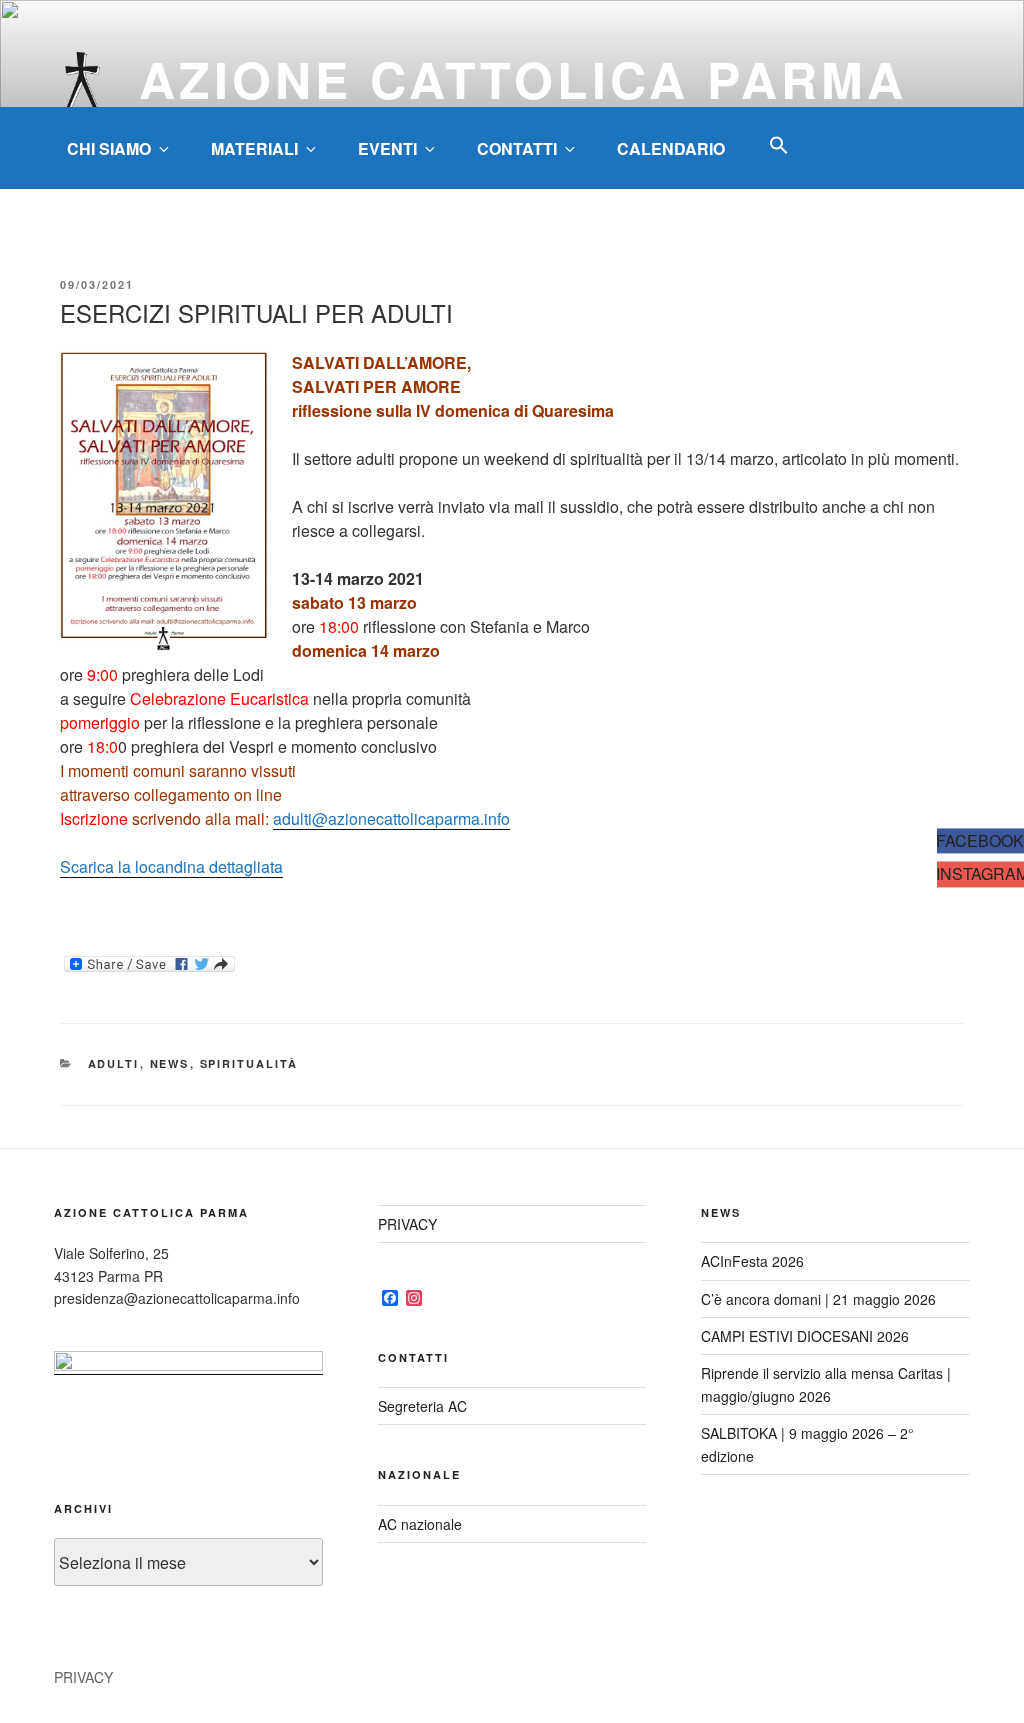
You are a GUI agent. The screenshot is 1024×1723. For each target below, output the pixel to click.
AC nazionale (420, 1524)
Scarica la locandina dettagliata (171, 866)
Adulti (114, 1063)
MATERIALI (254, 148)
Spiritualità (249, 1063)
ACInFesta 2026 (752, 1261)
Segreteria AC (422, 1406)
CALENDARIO (671, 148)
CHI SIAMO (109, 148)
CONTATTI (517, 148)
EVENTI (387, 148)
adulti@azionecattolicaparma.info (391, 818)
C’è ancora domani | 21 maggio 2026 (818, 1299)
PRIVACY (407, 1224)
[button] (779, 146)
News (170, 1063)
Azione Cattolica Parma (523, 78)
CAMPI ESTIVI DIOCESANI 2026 (805, 1336)
